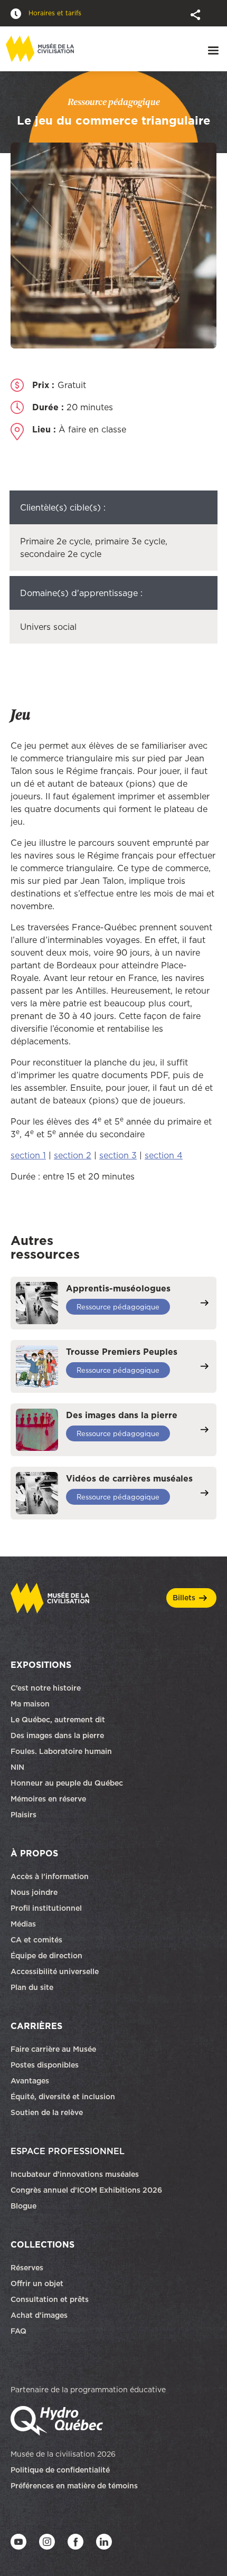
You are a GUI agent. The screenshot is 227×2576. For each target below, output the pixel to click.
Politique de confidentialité (60, 2470)
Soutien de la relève (47, 2112)
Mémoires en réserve (48, 1799)
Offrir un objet (38, 2284)
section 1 (28, 1155)
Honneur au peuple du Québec (67, 1783)
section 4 (164, 1155)
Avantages (30, 2081)
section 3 (118, 1155)
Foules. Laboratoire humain (61, 1751)
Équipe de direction (46, 1956)
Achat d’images (39, 2315)
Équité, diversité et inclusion (64, 2097)
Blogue (23, 2206)
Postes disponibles (45, 2065)
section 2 (73, 1155)
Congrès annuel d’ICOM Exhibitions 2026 (86, 2190)
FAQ (18, 2331)
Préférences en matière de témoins (74, 2486)
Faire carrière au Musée (53, 2049)
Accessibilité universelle (55, 1971)
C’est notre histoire (46, 1688)
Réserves (27, 2268)
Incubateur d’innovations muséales (75, 2174)
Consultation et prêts (51, 2299)
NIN (17, 1767)
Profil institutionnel (46, 1908)
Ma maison (30, 1704)
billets (184, 1598)
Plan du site (32, 1987)
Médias (23, 1924)
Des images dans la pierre (57, 1735)
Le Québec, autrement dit (58, 1720)
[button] (196, 14)
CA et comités (37, 1940)
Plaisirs (23, 1815)
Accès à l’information (50, 1876)
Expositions (41, 1665)
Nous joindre (35, 1892)
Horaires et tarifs (54, 13)
